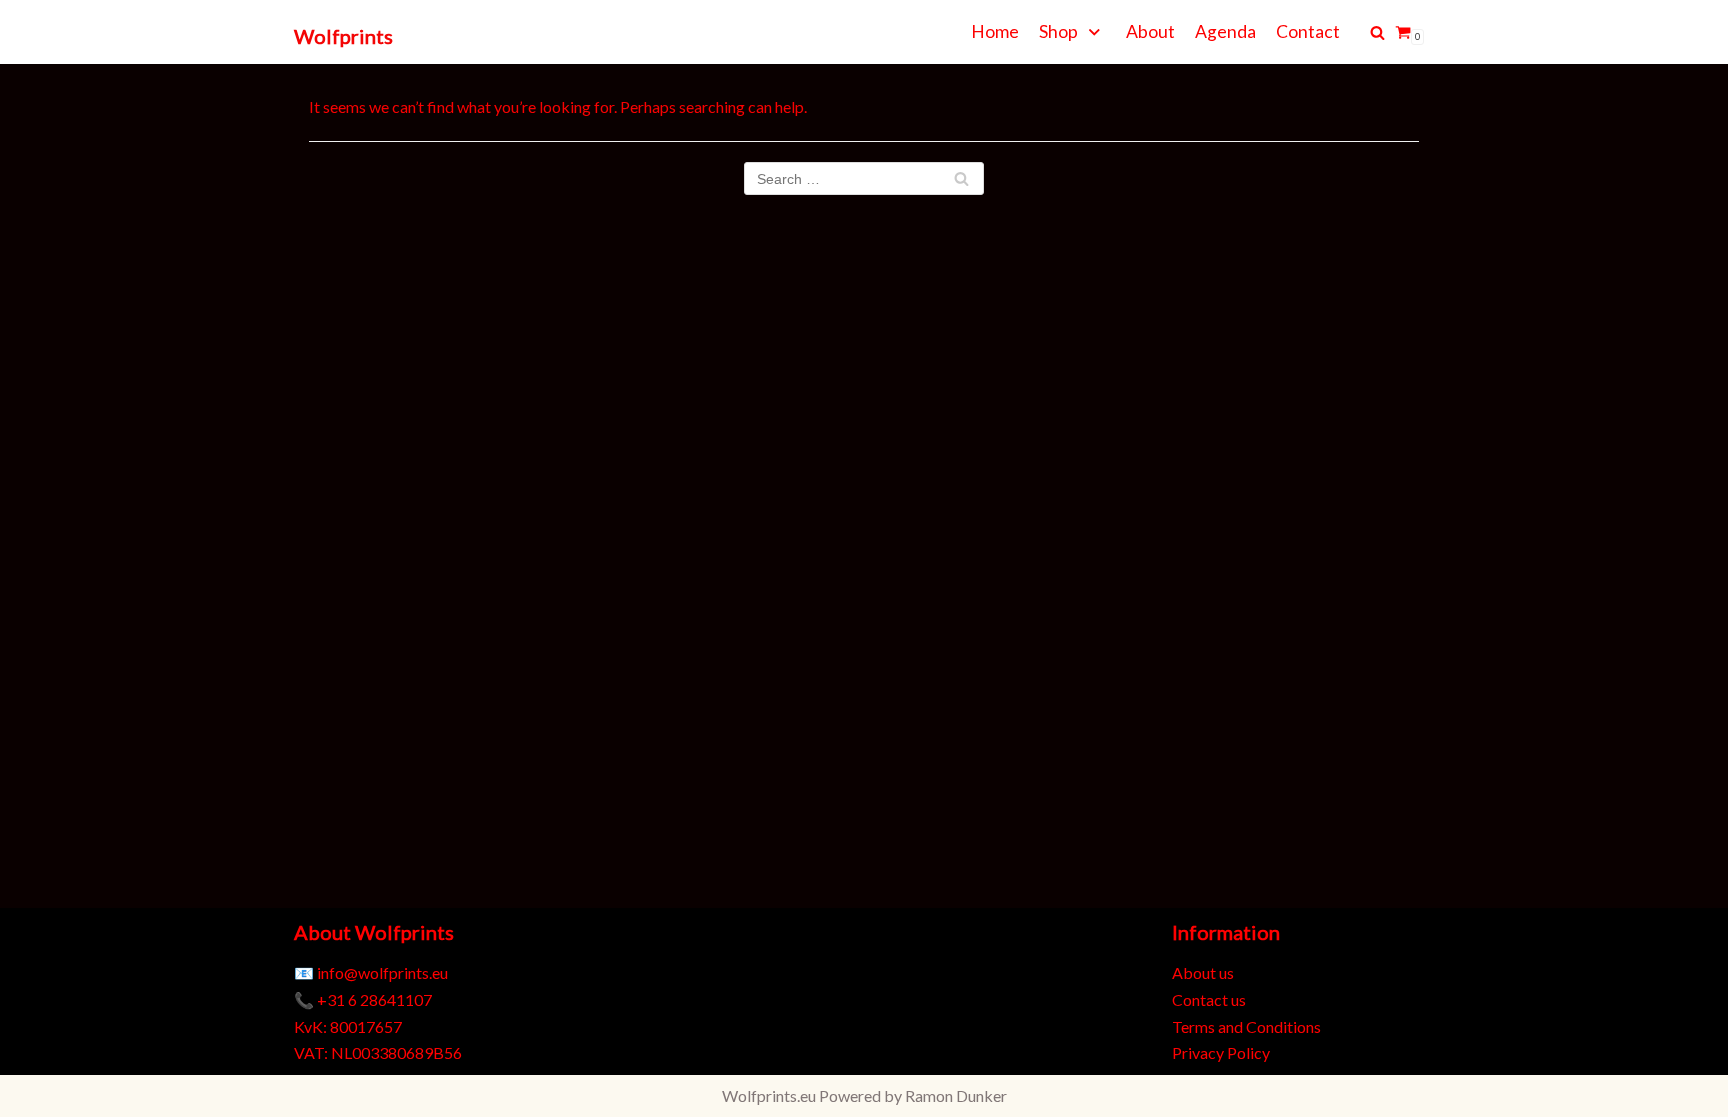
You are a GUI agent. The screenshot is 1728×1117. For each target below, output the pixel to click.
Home (995, 31)
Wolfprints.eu (769, 1095)
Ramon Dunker (956, 1095)
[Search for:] (864, 177)
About (1150, 31)
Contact (1308, 31)
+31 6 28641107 (374, 999)
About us (1203, 972)
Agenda (1225, 31)
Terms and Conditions (1246, 1026)
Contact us (1209, 999)
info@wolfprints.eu (382, 972)
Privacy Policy (1221, 1052)
